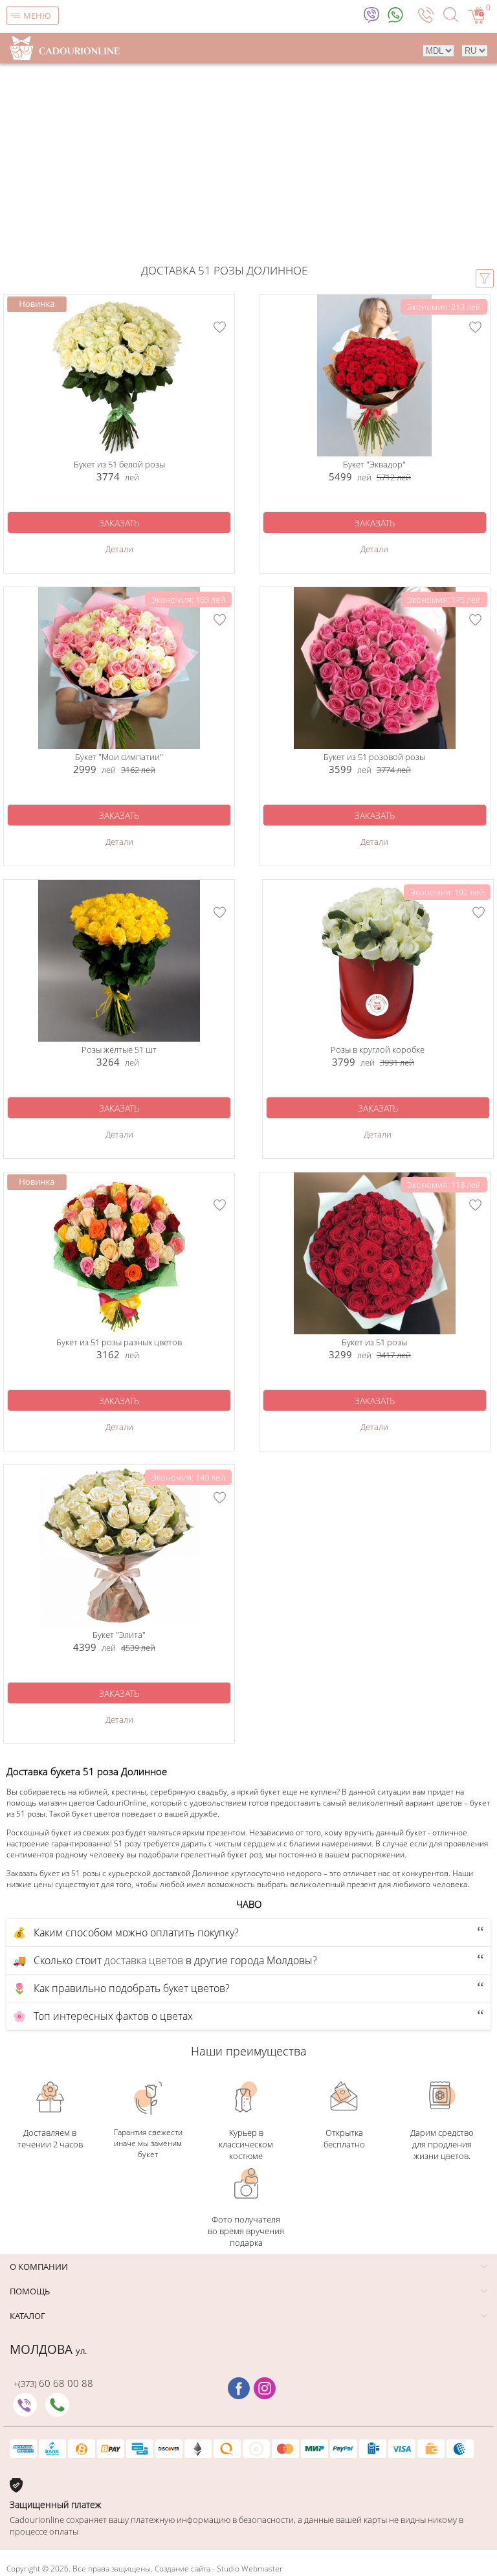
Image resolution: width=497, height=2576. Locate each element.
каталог (28, 2316)
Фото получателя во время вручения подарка (246, 2231)
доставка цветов (144, 1960)
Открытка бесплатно (344, 2138)
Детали (119, 549)
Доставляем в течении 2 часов (50, 2138)
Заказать (119, 523)
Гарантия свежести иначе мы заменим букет (148, 2143)
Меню (37, 16)
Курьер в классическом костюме (246, 2144)
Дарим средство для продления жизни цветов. (442, 2144)
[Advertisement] (248, 166)
